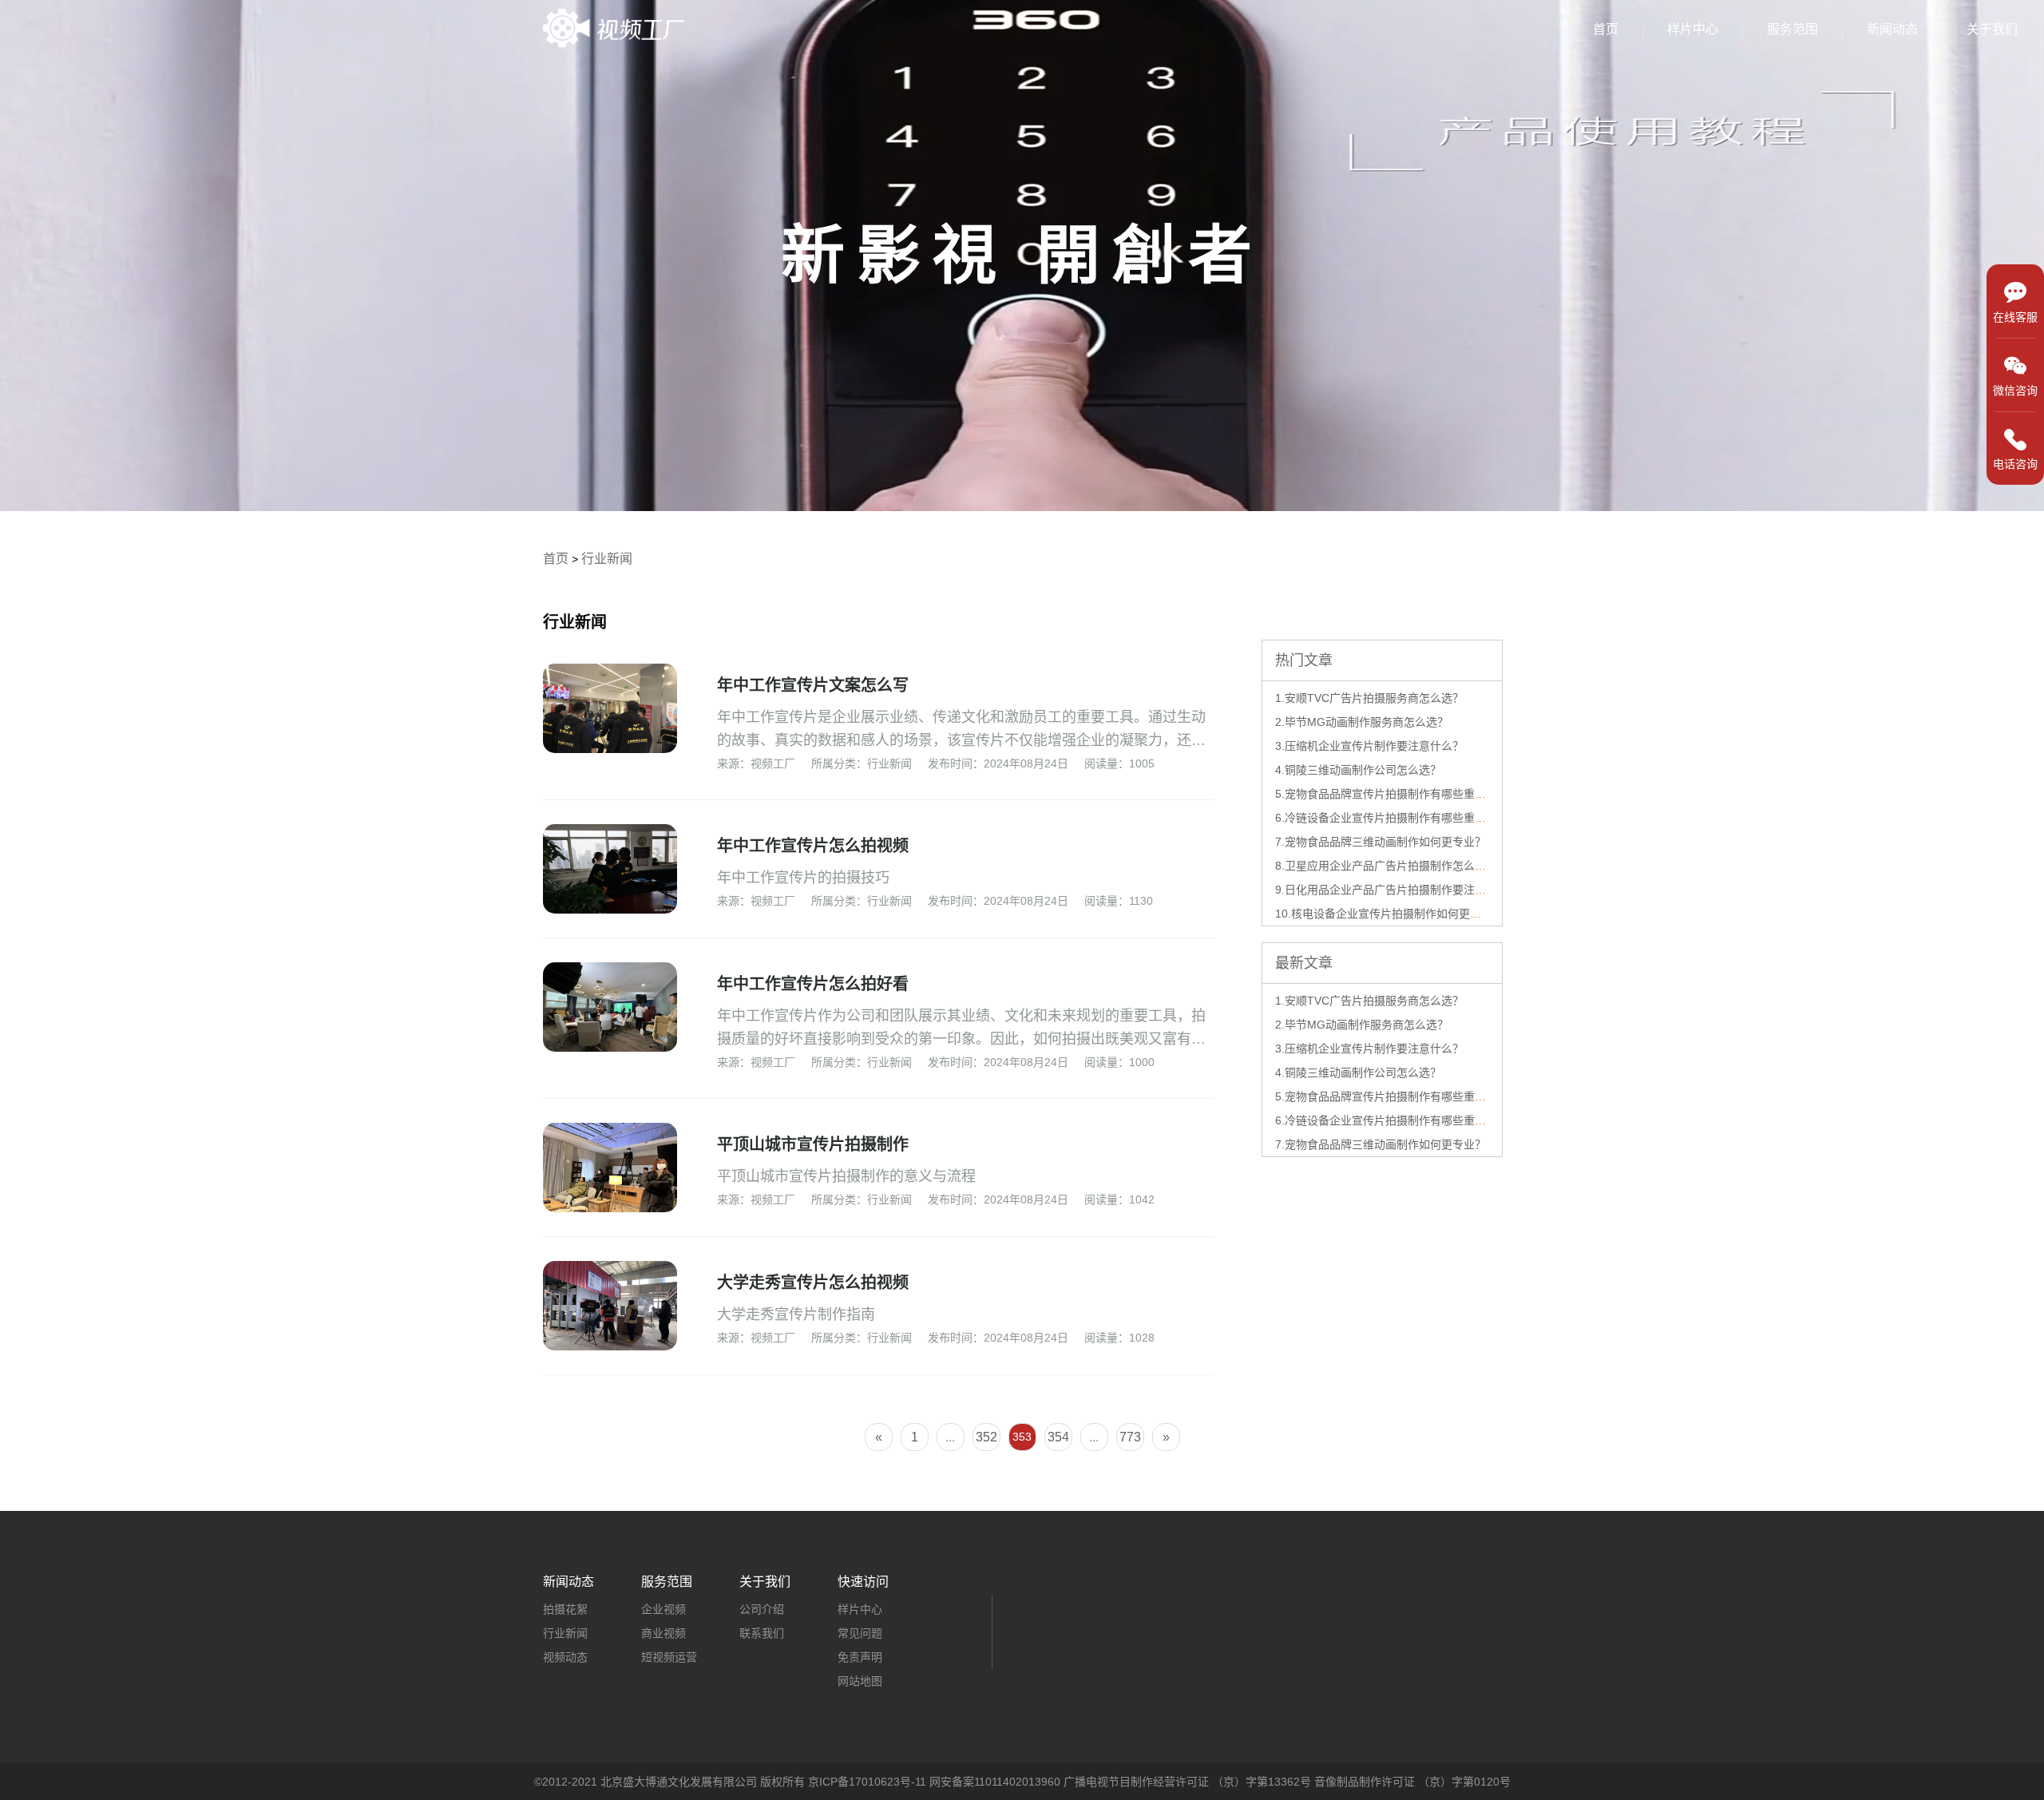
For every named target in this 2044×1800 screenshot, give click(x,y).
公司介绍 (762, 1609)
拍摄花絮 (565, 1609)
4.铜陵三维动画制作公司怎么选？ (1358, 770)
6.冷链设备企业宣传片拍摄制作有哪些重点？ (1386, 818)
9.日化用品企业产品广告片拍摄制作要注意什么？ (1397, 890)
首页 (1606, 29)
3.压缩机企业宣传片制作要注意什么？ (1369, 746)
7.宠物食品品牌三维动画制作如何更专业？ (1380, 842)
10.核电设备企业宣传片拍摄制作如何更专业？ (1389, 914)
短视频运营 (669, 1657)
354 (1058, 1437)
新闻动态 (1892, 29)
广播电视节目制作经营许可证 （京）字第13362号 (1187, 1782)
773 (1130, 1437)
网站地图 (860, 1681)
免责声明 (860, 1657)
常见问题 (860, 1633)
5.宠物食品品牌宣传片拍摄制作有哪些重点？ (1386, 794)
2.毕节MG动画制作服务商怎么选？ (1362, 722)
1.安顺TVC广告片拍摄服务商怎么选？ (1369, 698)
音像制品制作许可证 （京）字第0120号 (1412, 1782)
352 (986, 1437)
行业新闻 (607, 559)
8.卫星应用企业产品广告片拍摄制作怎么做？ (1386, 866)
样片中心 (1693, 29)
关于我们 (1992, 29)
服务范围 (1792, 29)
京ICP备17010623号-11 (867, 1782)
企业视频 (664, 1609)
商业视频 (664, 1633)
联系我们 (762, 1633)
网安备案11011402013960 (995, 1782)
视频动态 (565, 1657)
